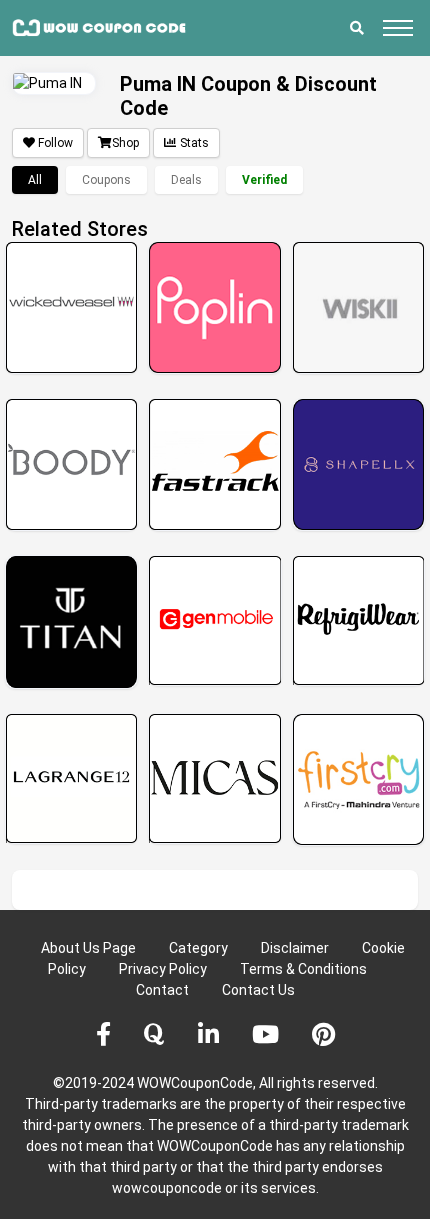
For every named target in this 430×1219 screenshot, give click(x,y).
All (35, 180)
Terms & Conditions (303, 969)
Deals (186, 180)
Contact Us (258, 990)
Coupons (106, 180)
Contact (162, 990)
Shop (125, 143)
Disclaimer (295, 948)
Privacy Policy (163, 969)
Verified (264, 180)
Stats (194, 143)
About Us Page (88, 948)
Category (198, 948)
